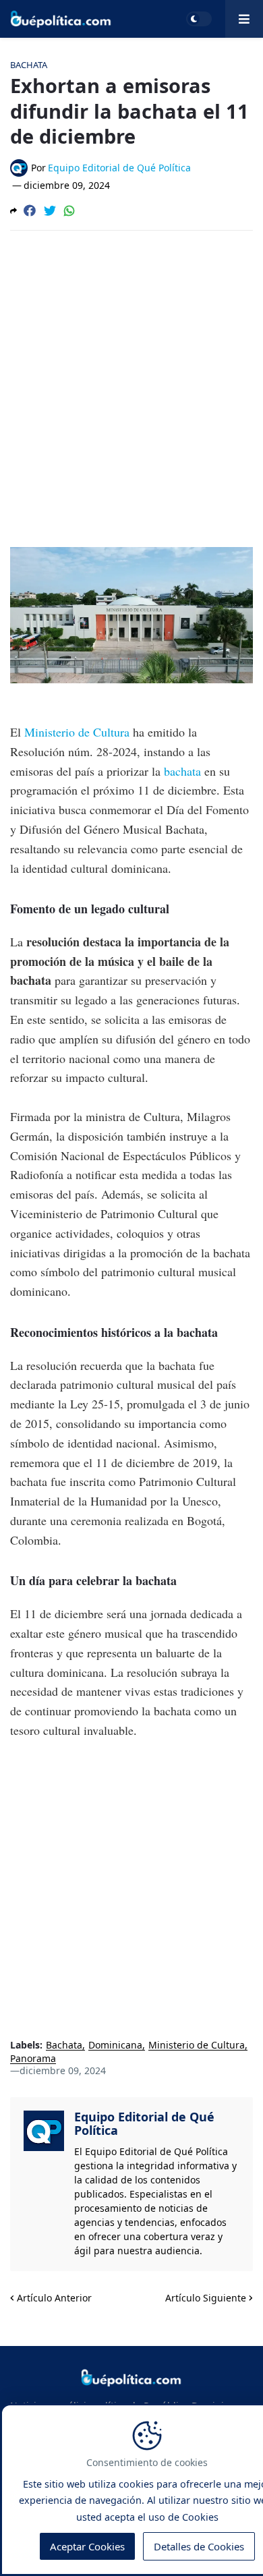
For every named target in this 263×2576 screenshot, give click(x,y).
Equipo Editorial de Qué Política (144, 2123)
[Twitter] (50, 210)
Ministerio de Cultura (77, 732)
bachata (184, 771)
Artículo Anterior (54, 2298)
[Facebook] (30, 210)
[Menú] (244, 19)
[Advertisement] (131, 379)
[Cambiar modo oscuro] (199, 19)
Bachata (64, 2045)
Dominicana (115, 2045)
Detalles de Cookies (199, 2546)
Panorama (33, 2059)
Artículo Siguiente (206, 2298)
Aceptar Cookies (87, 2546)
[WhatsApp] (69, 210)
